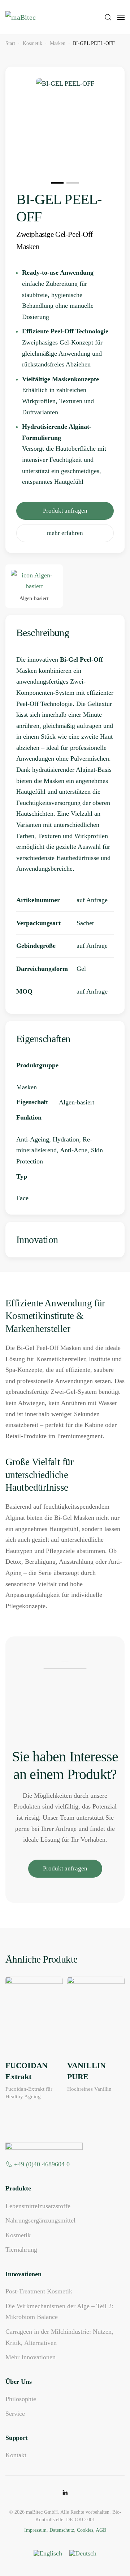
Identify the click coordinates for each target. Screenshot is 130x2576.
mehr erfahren (65, 533)
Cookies (85, 2530)
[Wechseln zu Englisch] (48, 2554)
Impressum (35, 2530)
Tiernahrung (21, 2250)
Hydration (66, 1139)
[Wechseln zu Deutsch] (83, 2554)
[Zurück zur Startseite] (39, 17)
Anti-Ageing (33, 1139)
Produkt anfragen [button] (65, 511)
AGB (101, 2530)
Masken (27, 1087)
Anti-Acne (74, 1150)
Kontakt (16, 2455)
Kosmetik (18, 2235)
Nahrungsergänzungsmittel (40, 2220)
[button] (108, 17)
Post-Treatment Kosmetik (39, 2291)
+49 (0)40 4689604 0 (42, 2164)
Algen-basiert (77, 1102)
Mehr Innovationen (31, 2357)
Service (15, 2414)
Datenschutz (62, 2530)
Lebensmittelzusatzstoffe (38, 2206)
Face (22, 1198)
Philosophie (21, 2399)
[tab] (57, 183)
